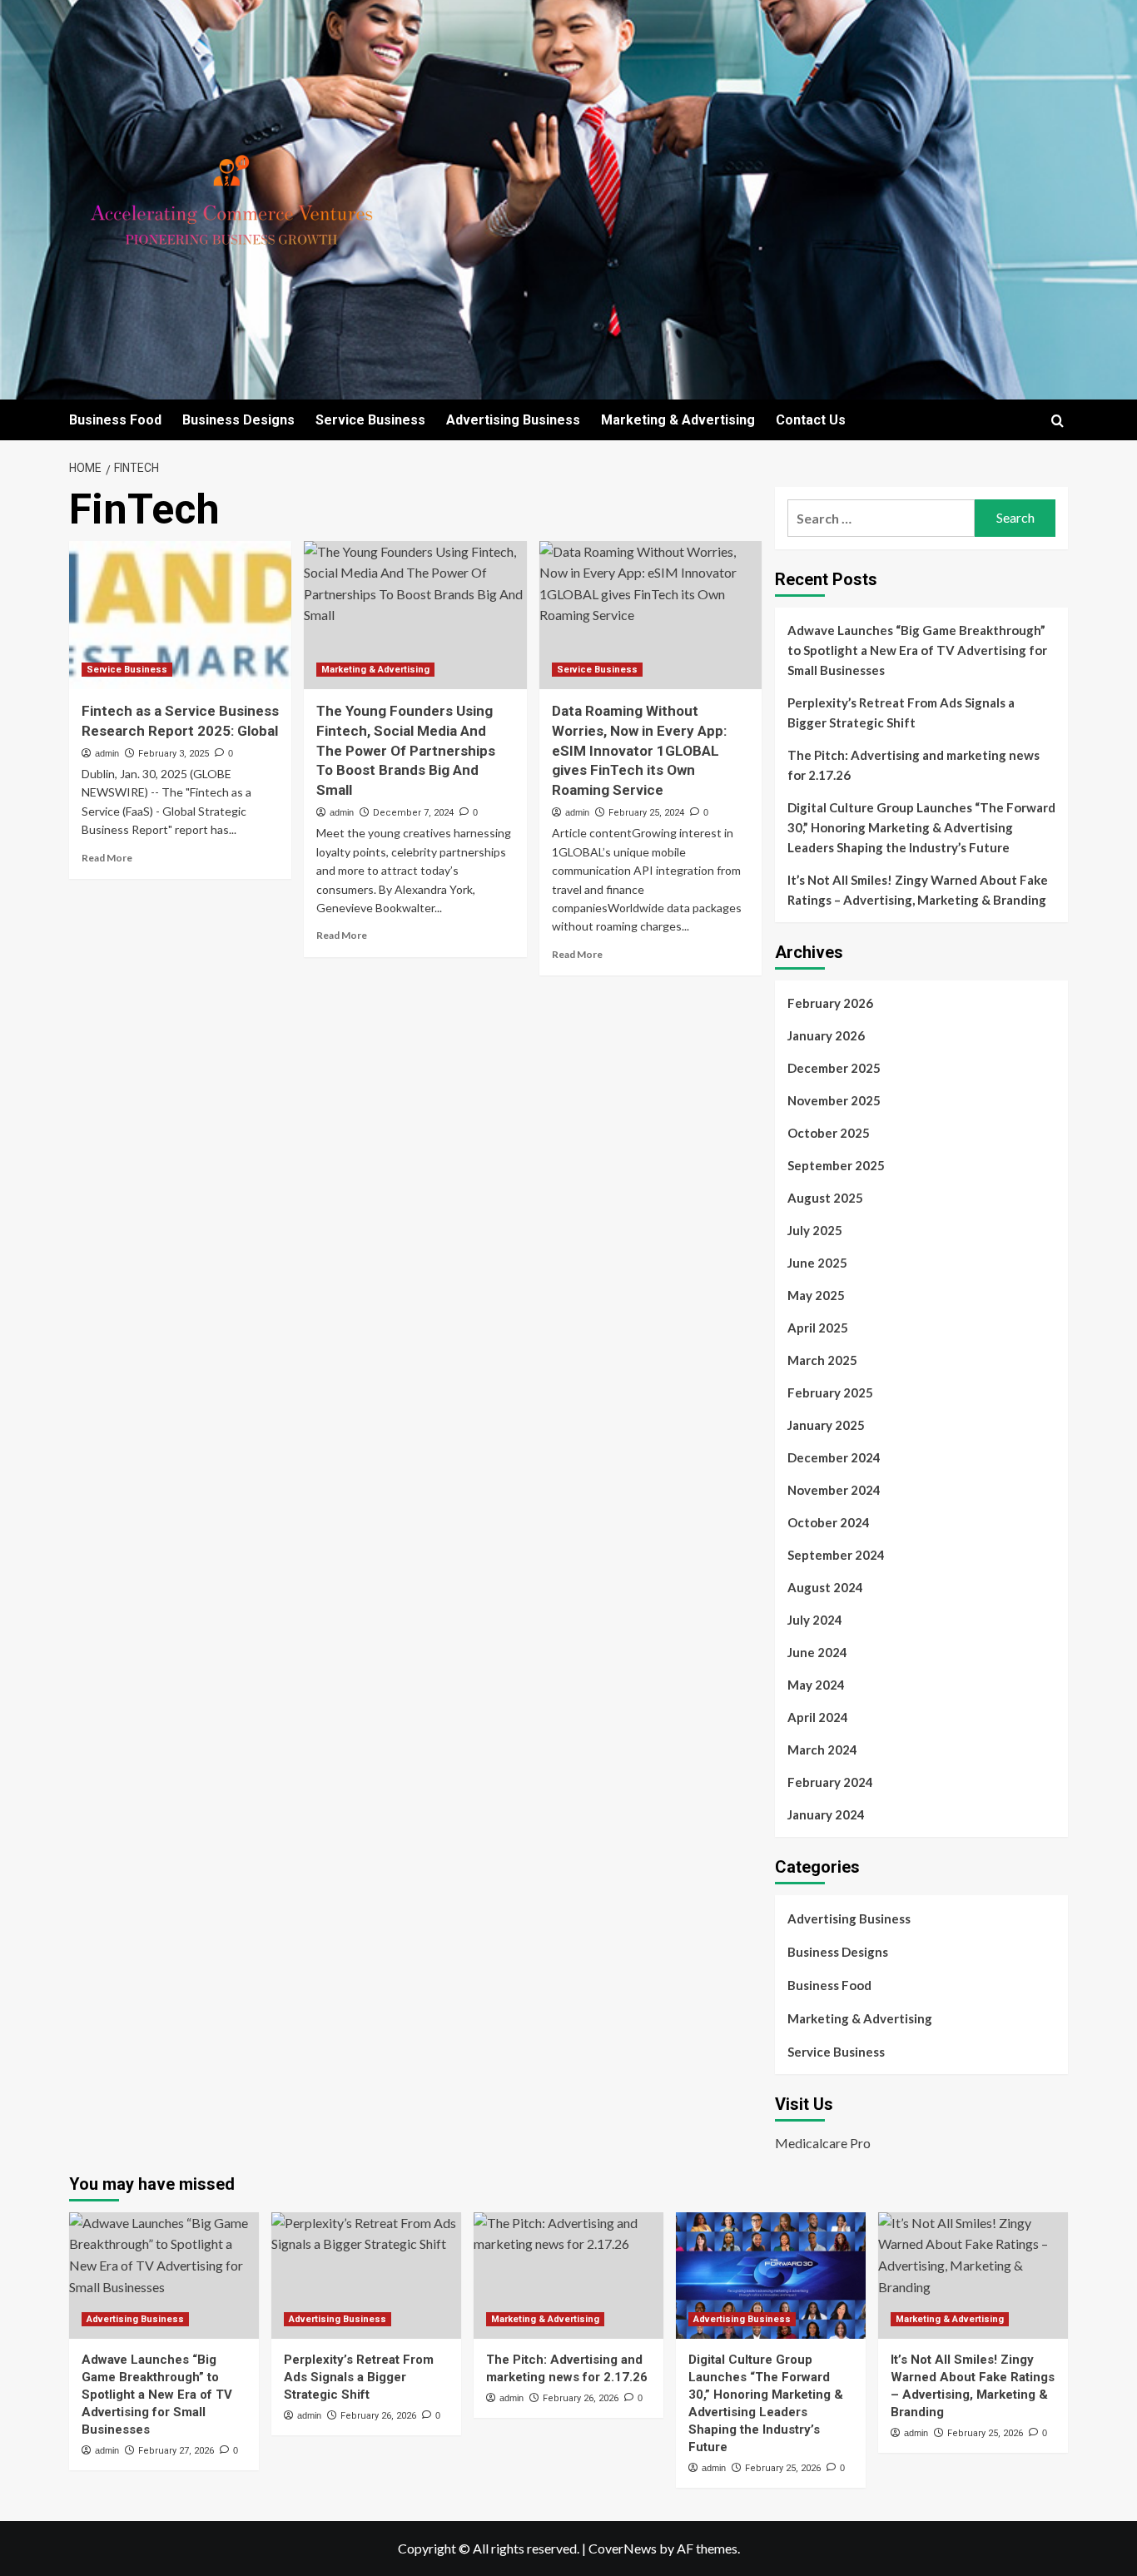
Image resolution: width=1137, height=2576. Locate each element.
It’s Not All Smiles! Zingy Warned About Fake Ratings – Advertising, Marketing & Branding (918, 890)
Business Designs (238, 420)
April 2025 (818, 1328)
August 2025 (825, 1198)
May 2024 (816, 1685)
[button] (1058, 421)
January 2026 (826, 1035)
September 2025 (836, 1165)
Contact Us (811, 420)
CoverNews (623, 2548)
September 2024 (836, 1555)
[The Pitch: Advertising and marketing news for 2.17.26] (568, 2276)
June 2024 (817, 1652)
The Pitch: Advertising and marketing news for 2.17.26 (914, 765)
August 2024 (825, 1587)
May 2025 (816, 1295)
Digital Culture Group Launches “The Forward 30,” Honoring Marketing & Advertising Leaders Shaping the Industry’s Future (921, 827)
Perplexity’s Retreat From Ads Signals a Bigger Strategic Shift (901, 712)
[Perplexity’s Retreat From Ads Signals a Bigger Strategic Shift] (366, 2276)
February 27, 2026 (176, 2451)
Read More (107, 858)
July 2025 (815, 1230)
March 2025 (822, 1360)
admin (107, 753)
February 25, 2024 (646, 813)
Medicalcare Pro (823, 2143)
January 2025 (826, 1425)
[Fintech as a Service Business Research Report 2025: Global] (180, 615)
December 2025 (834, 1068)
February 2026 (830, 1003)
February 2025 (830, 1392)
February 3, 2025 (174, 754)
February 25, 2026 (783, 2468)
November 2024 (834, 1490)
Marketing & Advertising (678, 420)
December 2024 (834, 1457)
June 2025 (817, 1263)
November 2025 (834, 1100)
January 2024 (826, 1814)
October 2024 (829, 1522)
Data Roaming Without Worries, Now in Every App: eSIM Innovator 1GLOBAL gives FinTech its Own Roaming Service (639, 750)
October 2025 (829, 1133)
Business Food (115, 420)
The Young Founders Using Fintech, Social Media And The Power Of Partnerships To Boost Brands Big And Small (406, 750)
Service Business (370, 420)
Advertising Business (513, 420)
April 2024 (818, 1717)
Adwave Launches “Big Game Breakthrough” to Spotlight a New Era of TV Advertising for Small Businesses (917, 650)
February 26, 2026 (378, 2416)
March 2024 (822, 1750)
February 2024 (830, 1782)
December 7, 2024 (413, 813)
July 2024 (815, 1620)
